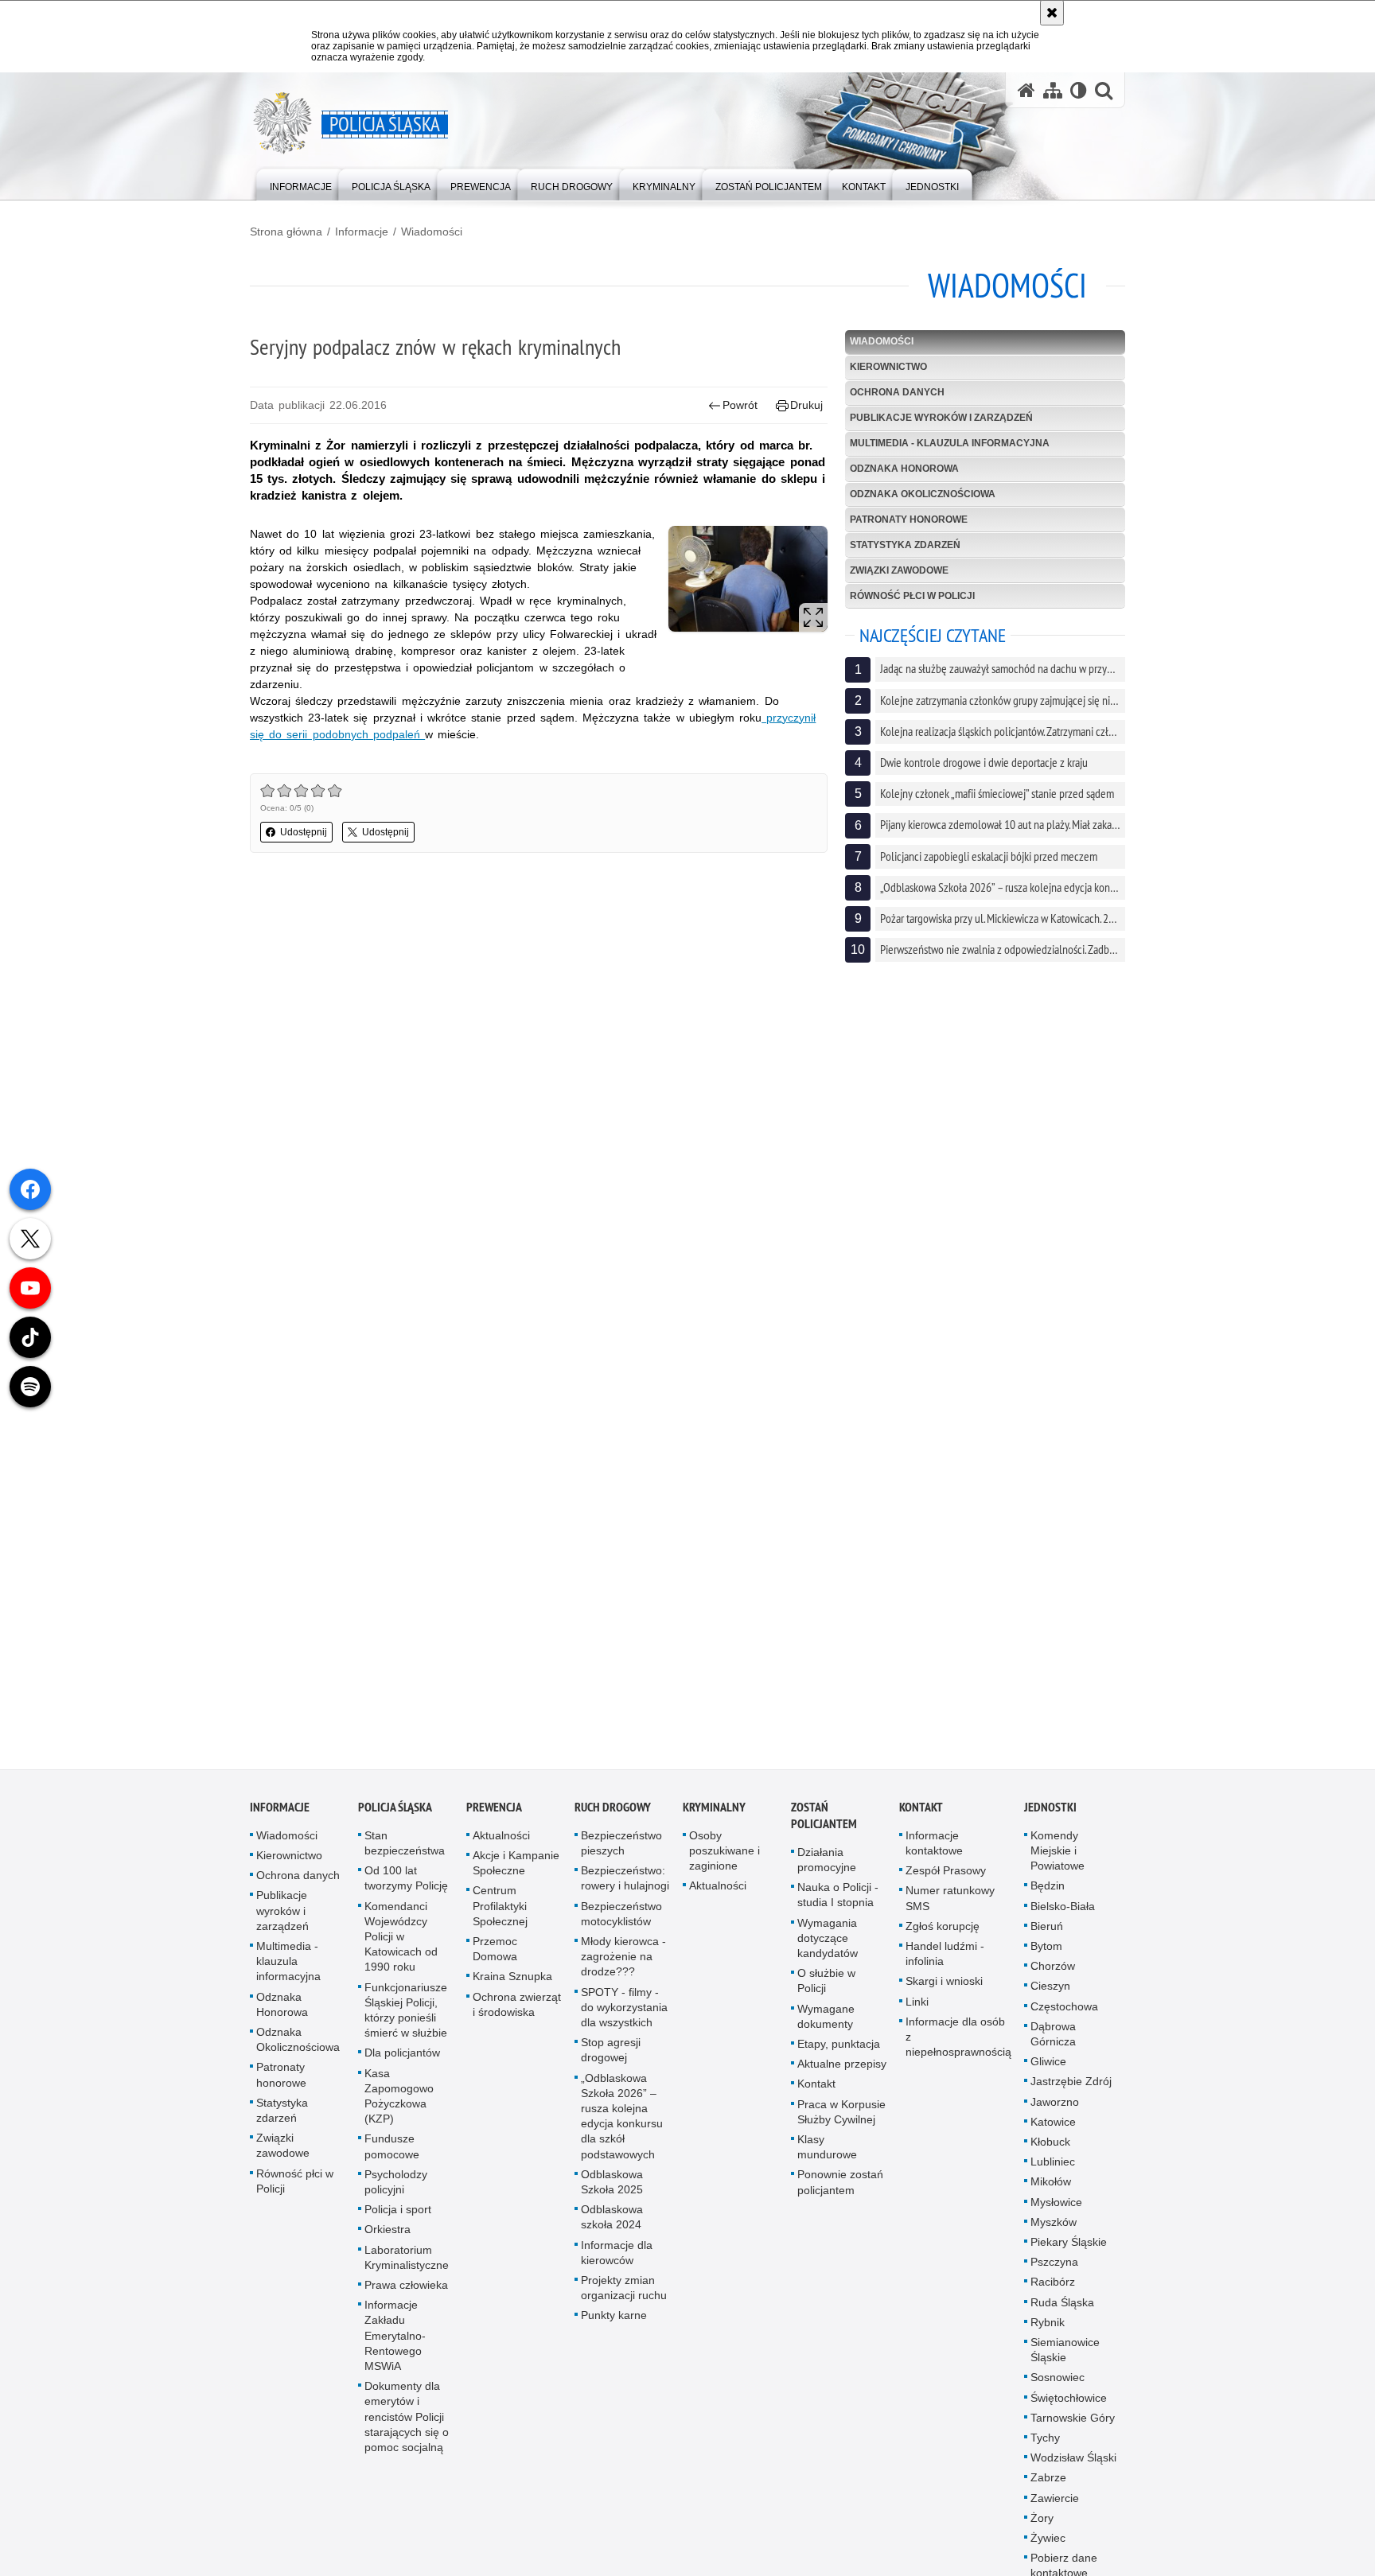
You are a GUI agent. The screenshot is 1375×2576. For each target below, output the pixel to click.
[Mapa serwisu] (1053, 90)
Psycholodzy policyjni (396, 2183)
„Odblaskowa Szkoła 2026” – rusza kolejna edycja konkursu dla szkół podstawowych (622, 2118)
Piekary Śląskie (1069, 2243)
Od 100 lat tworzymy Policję (406, 1879)
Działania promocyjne (827, 1861)
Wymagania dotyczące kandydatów (828, 1940)
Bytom (1046, 1948)
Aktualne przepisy (842, 2065)
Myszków (1054, 2224)
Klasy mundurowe (827, 2148)
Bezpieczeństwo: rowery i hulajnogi (625, 1879)
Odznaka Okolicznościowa (923, 494)
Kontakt (816, 2085)
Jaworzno (1055, 2103)
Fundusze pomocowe (392, 2148)
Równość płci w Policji (912, 596)
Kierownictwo (888, 367)
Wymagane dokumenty (826, 2018)
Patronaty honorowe (909, 519)
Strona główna (286, 232)
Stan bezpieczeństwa (405, 1844)
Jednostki (1050, 1809)
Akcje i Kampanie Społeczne (516, 1864)
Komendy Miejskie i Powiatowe (1058, 1852)
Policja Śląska (395, 1809)
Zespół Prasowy (946, 1872)
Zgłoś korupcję (943, 1928)
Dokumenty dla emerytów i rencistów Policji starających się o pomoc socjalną (407, 2418)
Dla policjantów (402, 2054)
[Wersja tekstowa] (1079, 90)
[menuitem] (301, 183)
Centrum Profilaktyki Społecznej (500, 1907)
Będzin (1048, 1887)
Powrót (740, 405)
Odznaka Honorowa (904, 469)
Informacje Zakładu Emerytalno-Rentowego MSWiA (395, 2337)
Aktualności (501, 1837)
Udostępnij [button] (304, 832)
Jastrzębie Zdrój (1071, 2083)
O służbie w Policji (826, 1982)
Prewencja (494, 1809)
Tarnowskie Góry (1073, 2419)
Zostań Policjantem (824, 1817)
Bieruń (1047, 1928)
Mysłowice (1056, 2204)
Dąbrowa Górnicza (1053, 2035)
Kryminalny (714, 1809)
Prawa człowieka (406, 2286)
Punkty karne (614, 2317)
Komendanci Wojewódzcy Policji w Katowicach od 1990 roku (401, 1938)
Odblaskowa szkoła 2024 (612, 2218)
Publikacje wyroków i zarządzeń (941, 418)
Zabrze (1048, 2480)
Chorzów (1053, 1967)
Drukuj (806, 405)
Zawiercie (1055, 2500)
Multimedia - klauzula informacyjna (950, 443)
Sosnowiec (1058, 2379)
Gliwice (1048, 2063)
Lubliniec (1053, 2163)
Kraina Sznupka (512, 1978)
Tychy (1045, 2439)
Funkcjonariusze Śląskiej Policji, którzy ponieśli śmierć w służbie (406, 2012)
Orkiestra (388, 2231)
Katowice (1053, 2123)
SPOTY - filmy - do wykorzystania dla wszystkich (624, 2009)
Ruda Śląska (1062, 2304)
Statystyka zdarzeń (905, 545)
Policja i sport (398, 2211)
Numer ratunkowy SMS (950, 1899)
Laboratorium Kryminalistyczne (407, 2259)
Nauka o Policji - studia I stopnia (838, 1896)
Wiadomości (432, 232)
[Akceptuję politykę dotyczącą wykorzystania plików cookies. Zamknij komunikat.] (1052, 13)
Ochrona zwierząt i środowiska (517, 2006)
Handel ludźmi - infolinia (945, 1955)
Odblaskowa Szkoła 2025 (612, 2183)
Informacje (362, 232)
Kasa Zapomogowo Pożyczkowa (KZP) (399, 2098)
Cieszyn (1050, 1987)
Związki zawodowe (899, 570)
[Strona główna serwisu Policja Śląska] (1026, 90)
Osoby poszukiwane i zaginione (725, 1852)
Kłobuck (1050, 2143)
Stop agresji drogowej (611, 2051)
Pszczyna (1054, 2263)
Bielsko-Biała (1063, 1908)
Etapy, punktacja (839, 2045)
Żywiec (1048, 2539)
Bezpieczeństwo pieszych (621, 1844)
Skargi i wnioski (944, 1983)
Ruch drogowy (613, 1809)
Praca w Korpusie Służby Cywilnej (841, 2113)
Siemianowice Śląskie (1065, 2351)
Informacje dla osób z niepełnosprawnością (958, 2038)
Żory (1042, 2520)
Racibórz (1053, 2283)
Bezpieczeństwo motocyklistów (621, 1915)
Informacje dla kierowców (617, 2254)
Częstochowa (1064, 2008)
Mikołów (1051, 2183)
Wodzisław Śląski (1073, 2459)
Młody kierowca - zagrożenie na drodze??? (623, 1958)
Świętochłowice (1069, 2399)
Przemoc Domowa (495, 1950)
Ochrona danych (897, 392)
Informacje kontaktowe (934, 1844)
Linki (917, 2003)
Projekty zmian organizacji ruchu (624, 2289)
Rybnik (1048, 2324)
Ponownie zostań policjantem (840, 2183)
